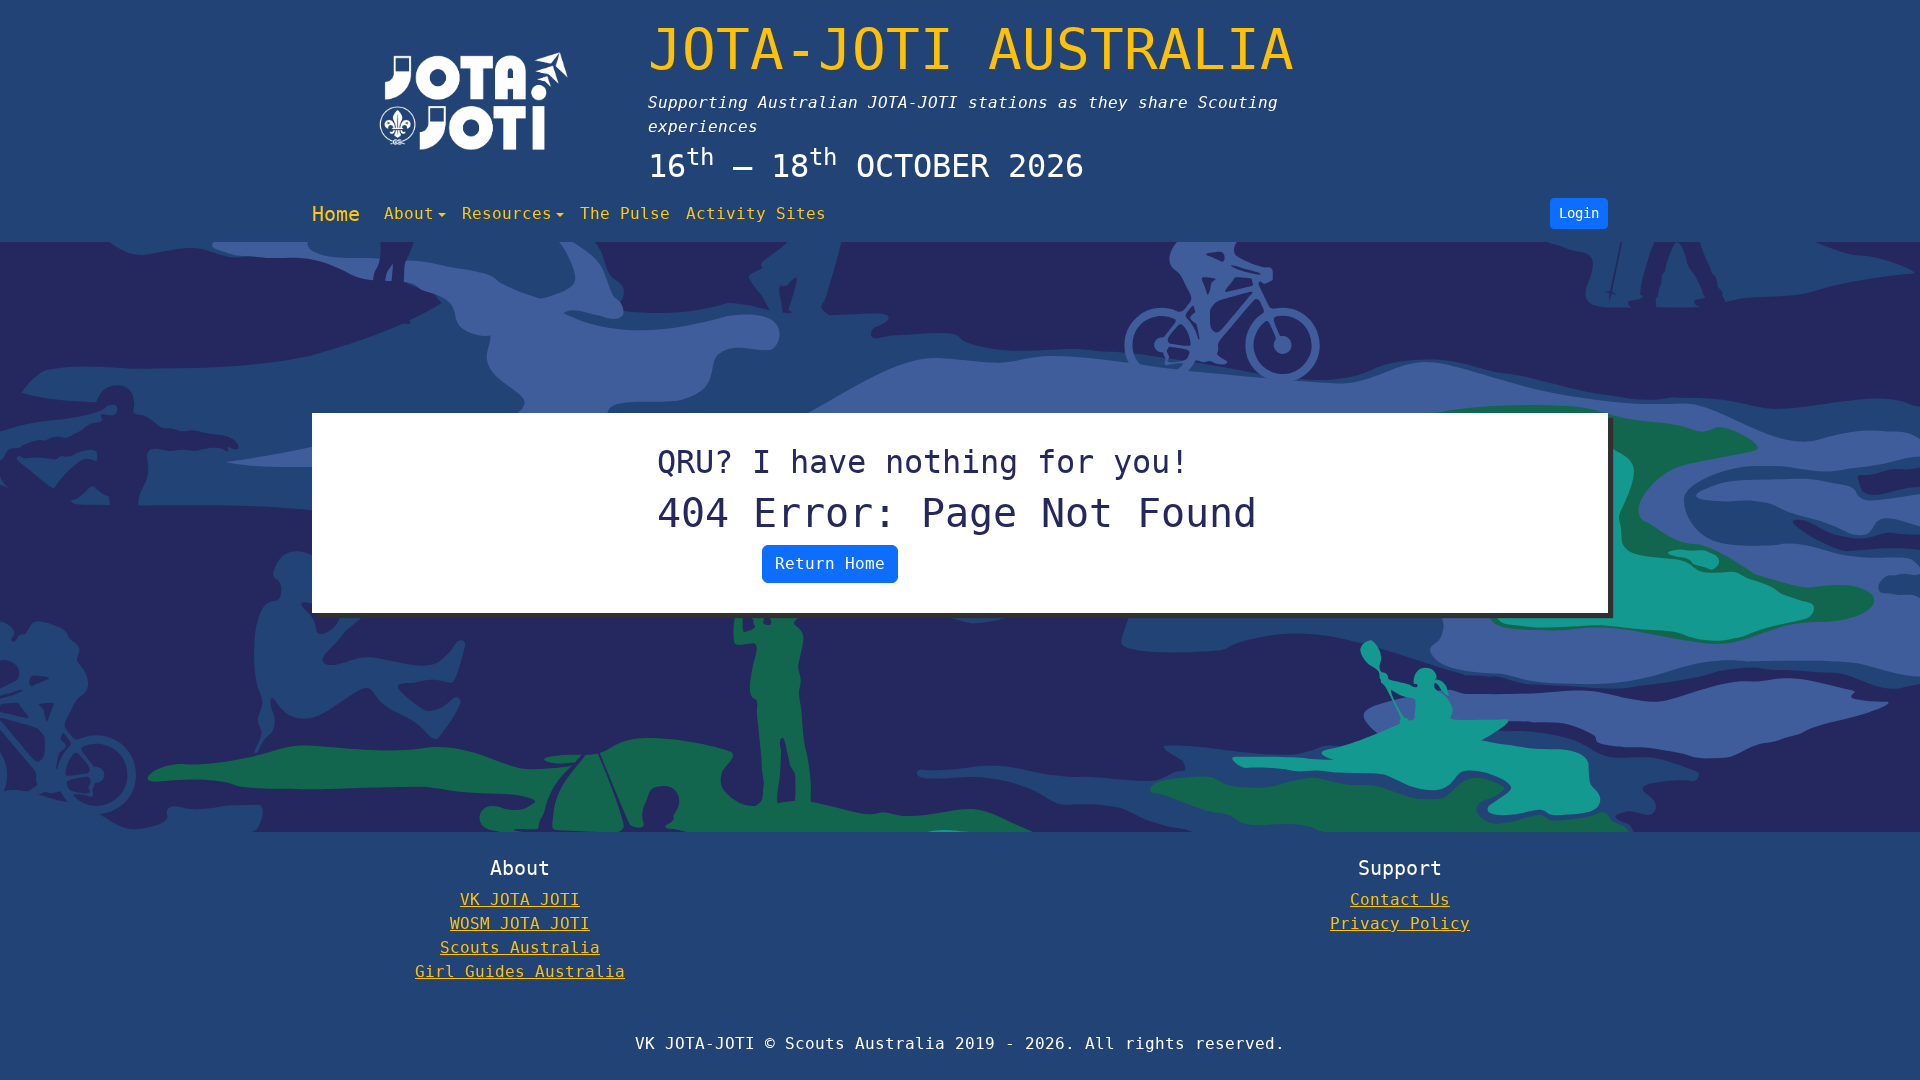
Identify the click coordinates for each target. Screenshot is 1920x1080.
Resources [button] (507, 213)
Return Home (830, 563)
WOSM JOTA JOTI (520, 923)
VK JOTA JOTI (520, 899)
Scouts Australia (520, 947)
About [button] (409, 213)
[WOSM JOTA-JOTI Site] (474, 101)
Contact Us (1400, 899)
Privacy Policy (1400, 923)
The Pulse (625, 213)
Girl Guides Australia (520, 971)
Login (1579, 213)
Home (336, 214)
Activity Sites (756, 213)
